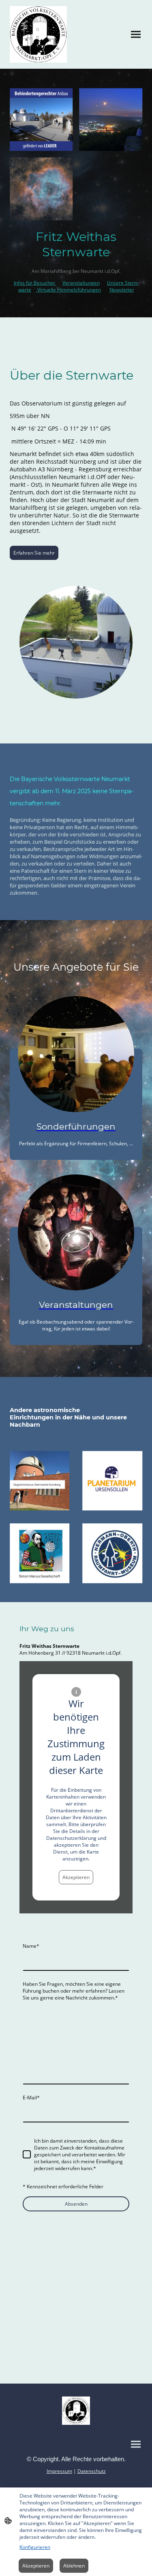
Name (31, 1946)
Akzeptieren (76, 1877)
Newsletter (122, 290)
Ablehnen (74, 2566)
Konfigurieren (35, 2547)
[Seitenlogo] (38, 34)
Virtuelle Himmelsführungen (69, 290)
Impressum (59, 2471)
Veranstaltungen (81, 283)
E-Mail (31, 2098)
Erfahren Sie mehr (34, 553)
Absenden (76, 2204)
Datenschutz (92, 2471)
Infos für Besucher (35, 283)
